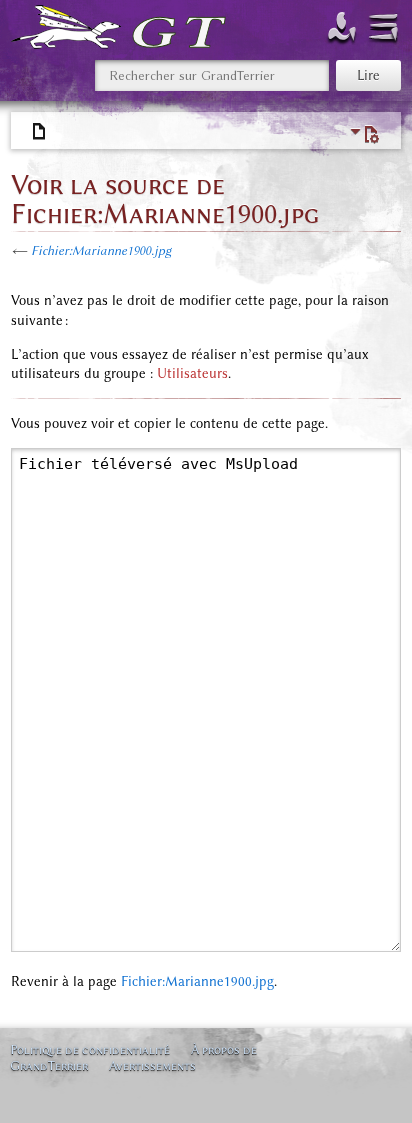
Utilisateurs (192, 373)
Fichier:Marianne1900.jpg (101, 250)
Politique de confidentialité (90, 1049)
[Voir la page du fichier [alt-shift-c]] (40, 132)
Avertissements (152, 1065)
